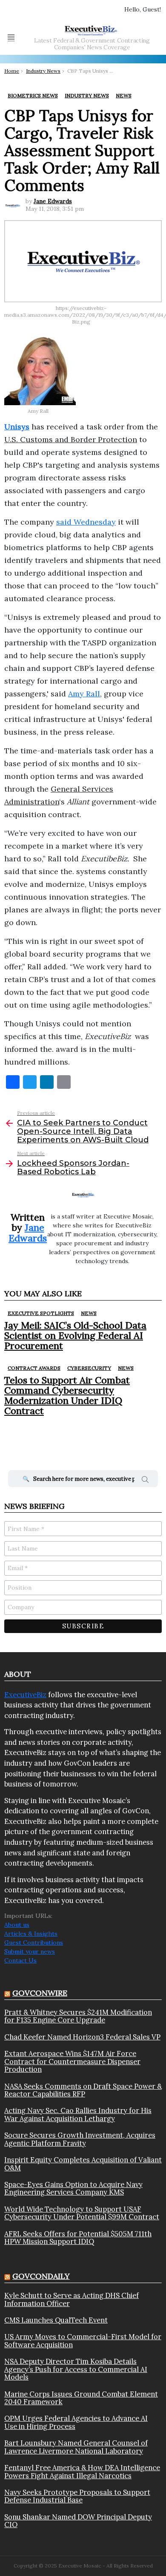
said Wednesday (86, 522)
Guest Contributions (34, 1943)
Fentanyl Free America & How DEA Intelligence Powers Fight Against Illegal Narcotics (82, 2472)
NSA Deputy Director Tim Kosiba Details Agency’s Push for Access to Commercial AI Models (76, 2369)
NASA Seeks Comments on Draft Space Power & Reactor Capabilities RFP (83, 2090)
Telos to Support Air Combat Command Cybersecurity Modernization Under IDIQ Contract (67, 1396)
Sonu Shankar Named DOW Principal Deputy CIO (78, 2521)
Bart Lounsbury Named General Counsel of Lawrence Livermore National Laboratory (76, 2447)
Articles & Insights (31, 1934)
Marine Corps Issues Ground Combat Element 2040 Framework (81, 2398)
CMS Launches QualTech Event (56, 2320)
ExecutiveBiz (25, 1695)
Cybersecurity (89, 1368)
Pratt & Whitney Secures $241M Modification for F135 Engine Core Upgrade (78, 2016)
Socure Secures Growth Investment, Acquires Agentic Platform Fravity (80, 2139)
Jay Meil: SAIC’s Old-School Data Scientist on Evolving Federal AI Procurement (75, 1336)
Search (145, 1481)
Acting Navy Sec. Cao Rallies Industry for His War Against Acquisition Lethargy (78, 2114)
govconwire (40, 1993)
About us (17, 1925)
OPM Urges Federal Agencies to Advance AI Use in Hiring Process (76, 2422)
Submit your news (30, 1951)
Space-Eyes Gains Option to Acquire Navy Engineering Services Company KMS (73, 2188)
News (89, 1313)
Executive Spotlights (41, 1313)
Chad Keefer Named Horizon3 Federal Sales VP (82, 2037)
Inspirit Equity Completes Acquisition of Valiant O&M (83, 2164)
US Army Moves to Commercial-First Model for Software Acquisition (83, 2341)
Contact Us (20, 1960)
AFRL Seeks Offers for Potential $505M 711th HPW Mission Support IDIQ (78, 2238)
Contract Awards (34, 1368)
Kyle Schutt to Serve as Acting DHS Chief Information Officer (72, 2299)
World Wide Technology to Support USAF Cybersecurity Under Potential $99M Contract (82, 2213)
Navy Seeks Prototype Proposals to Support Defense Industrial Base (77, 2496)
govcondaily (41, 2276)
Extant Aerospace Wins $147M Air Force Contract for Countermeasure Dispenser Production (72, 2061)
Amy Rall (84, 694)
